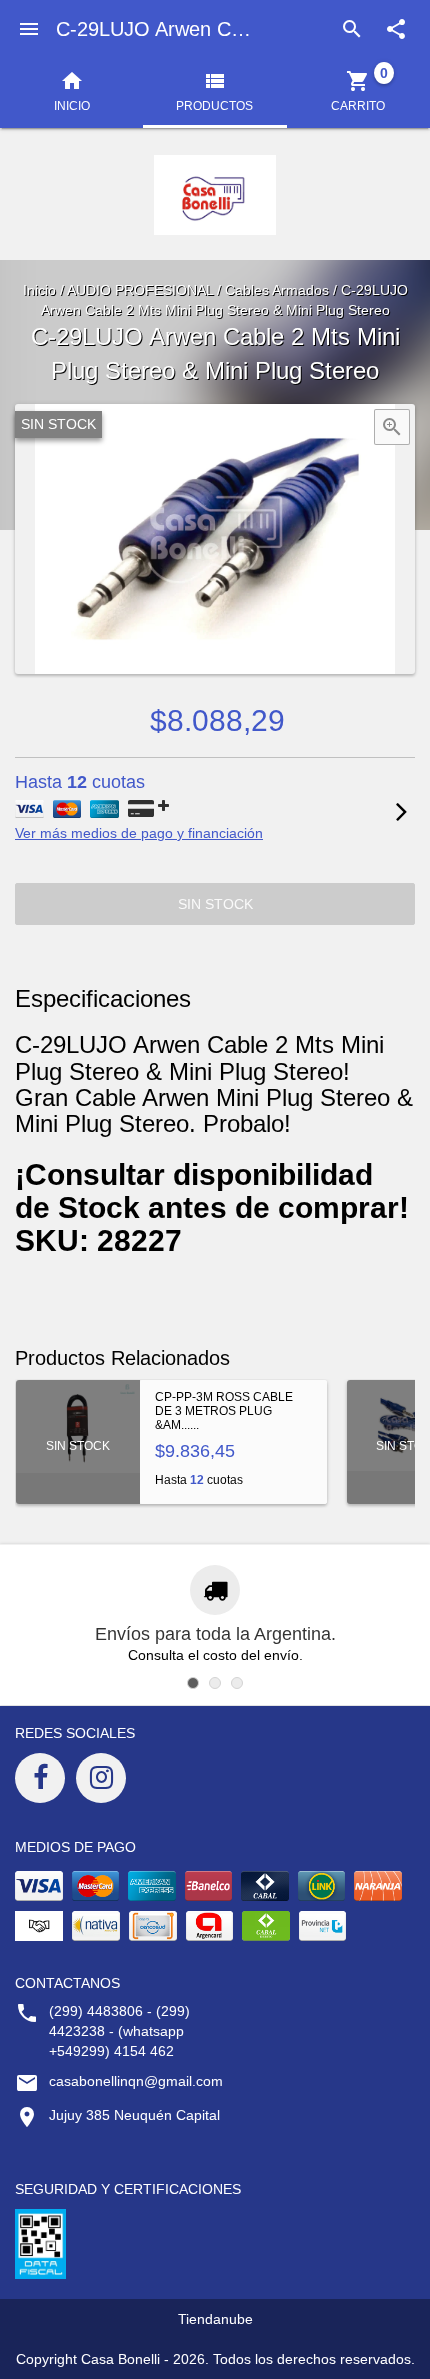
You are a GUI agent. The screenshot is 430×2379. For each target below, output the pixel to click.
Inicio (39, 290)
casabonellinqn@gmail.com (136, 2081)
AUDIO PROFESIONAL (140, 290)
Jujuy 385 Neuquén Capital (134, 2115)
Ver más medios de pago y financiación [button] (139, 833)
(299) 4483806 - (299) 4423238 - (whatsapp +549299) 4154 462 (119, 2031)
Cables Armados (277, 290)
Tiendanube (215, 2319)
